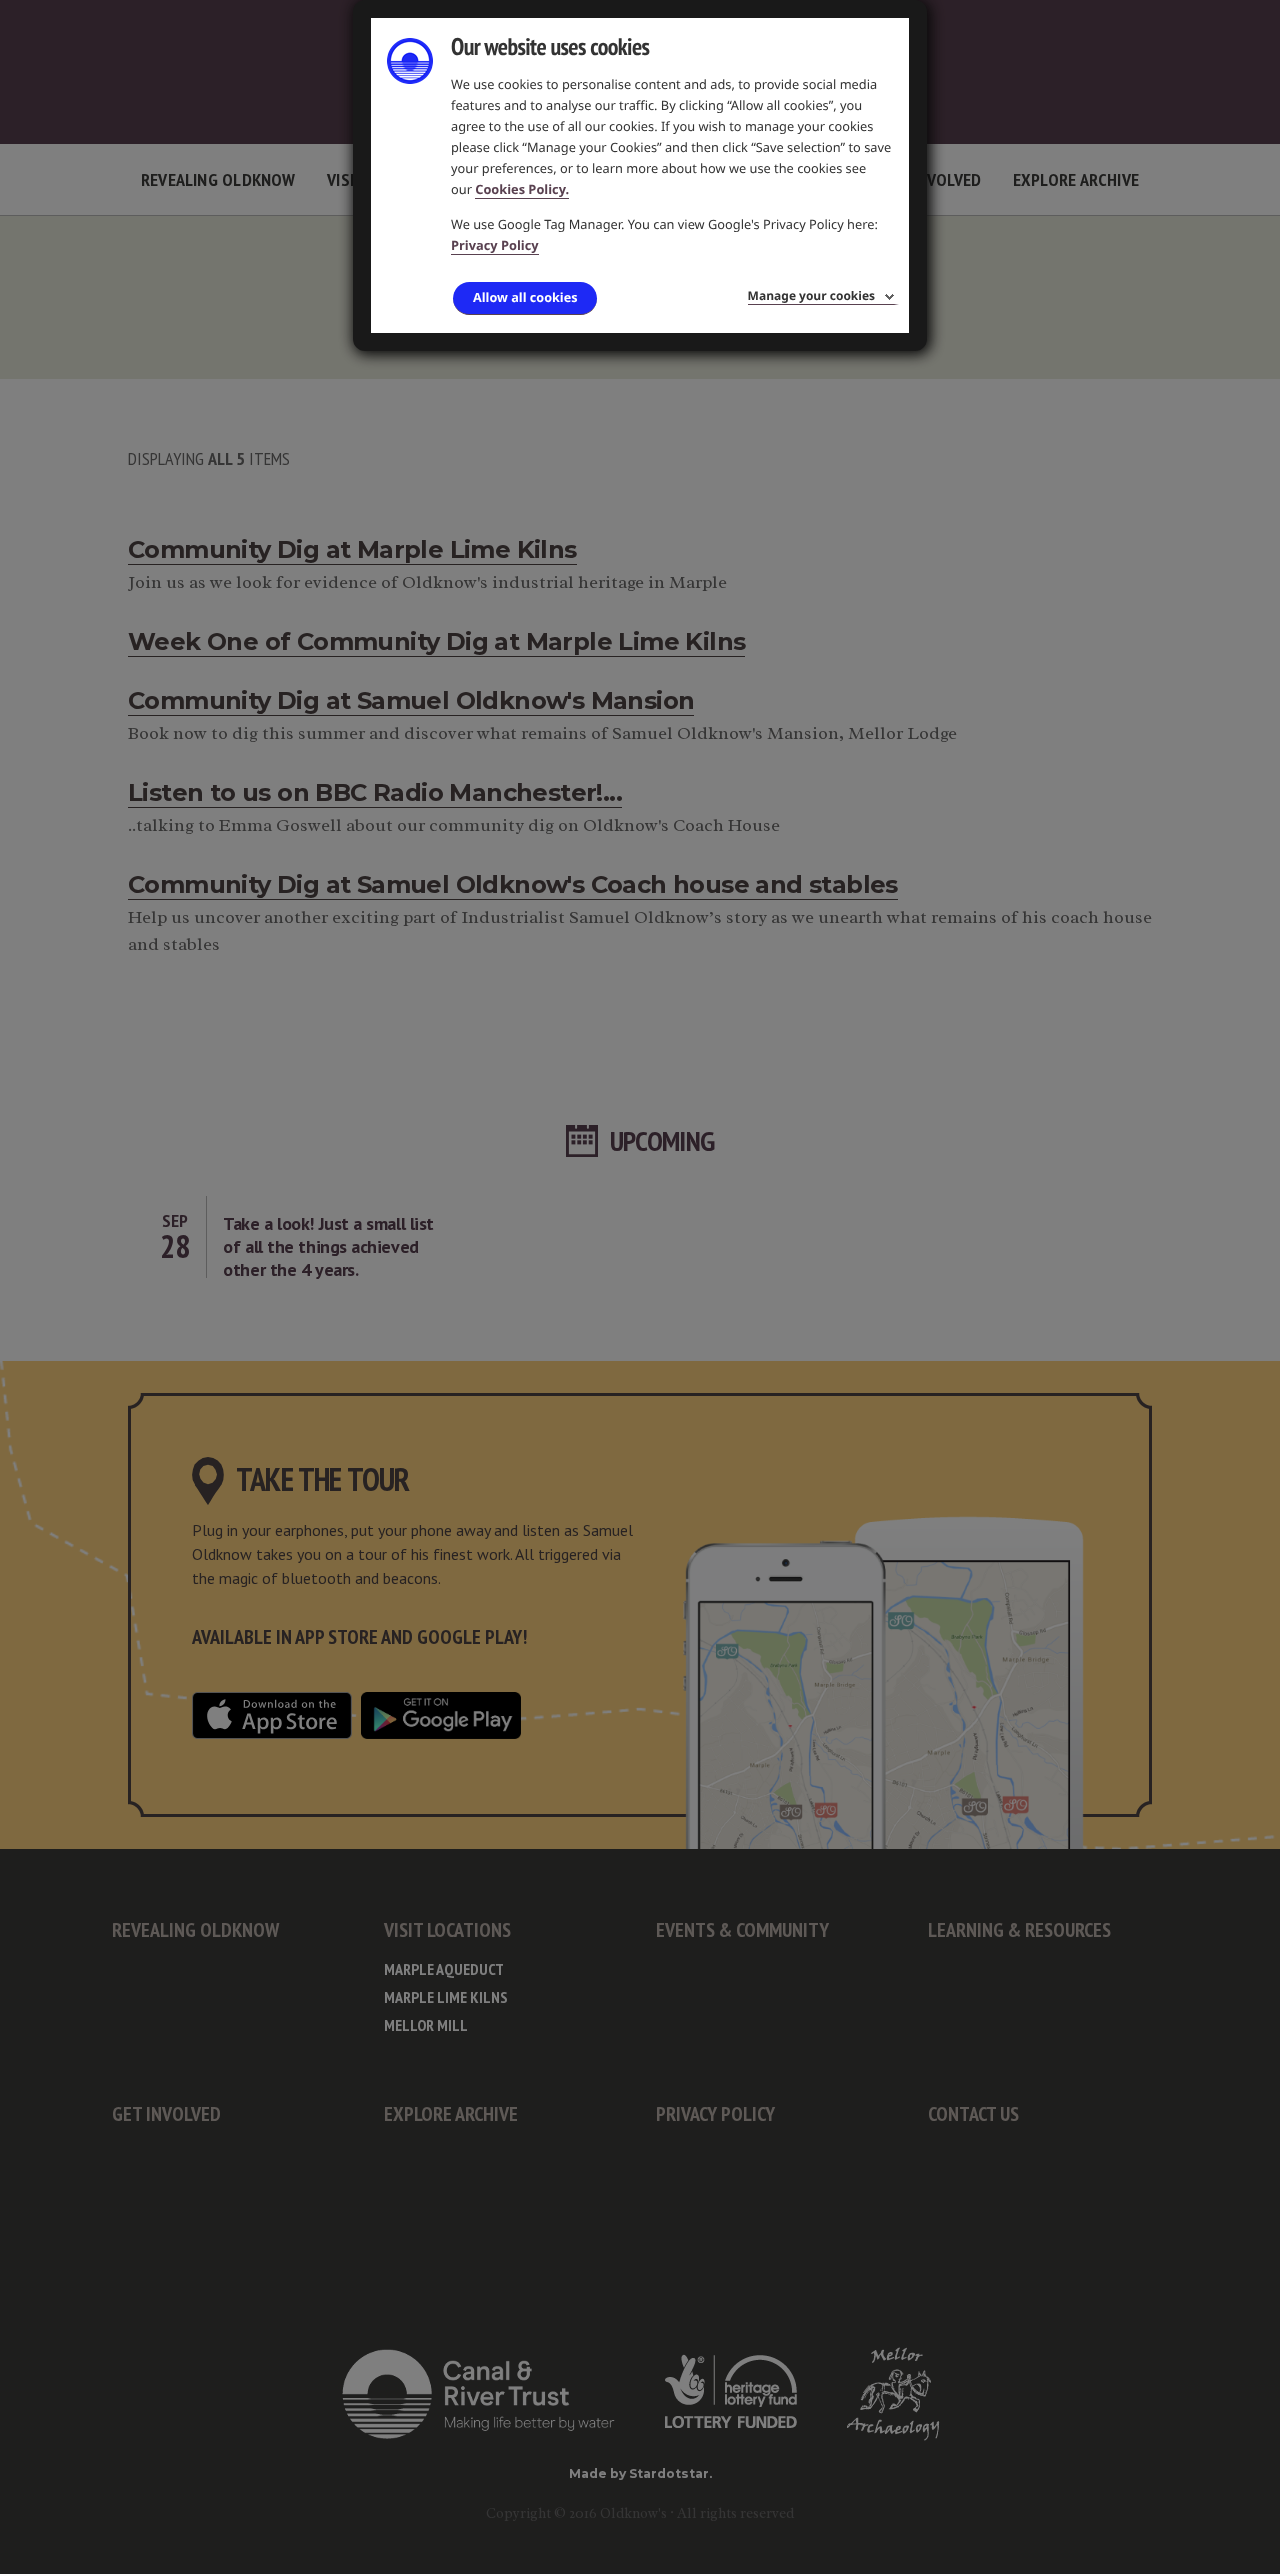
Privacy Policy (495, 245)
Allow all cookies (525, 297)
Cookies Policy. (522, 189)
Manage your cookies (811, 295)
